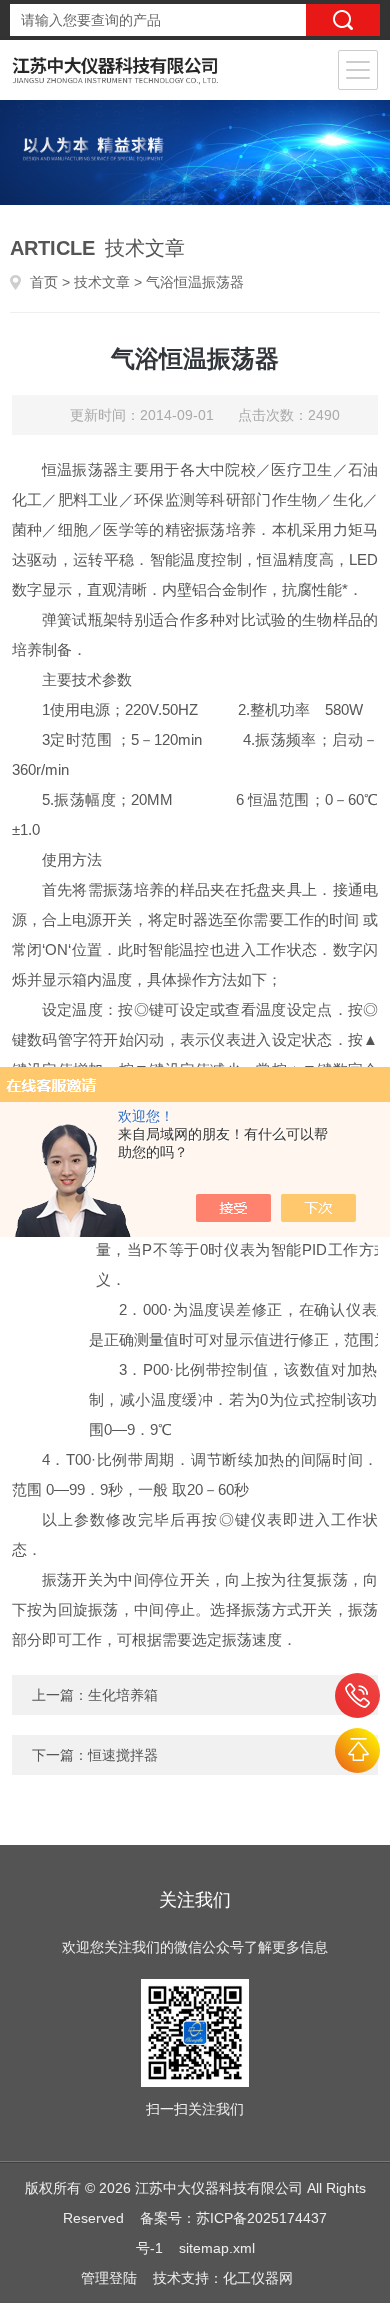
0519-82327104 (357, 1695)
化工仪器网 (258, 2278)
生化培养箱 (123, 1695)
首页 (44, 282)
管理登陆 (109, 2278)
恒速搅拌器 (123, 1755)
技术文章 (102, 282)
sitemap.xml (217, 2248)
